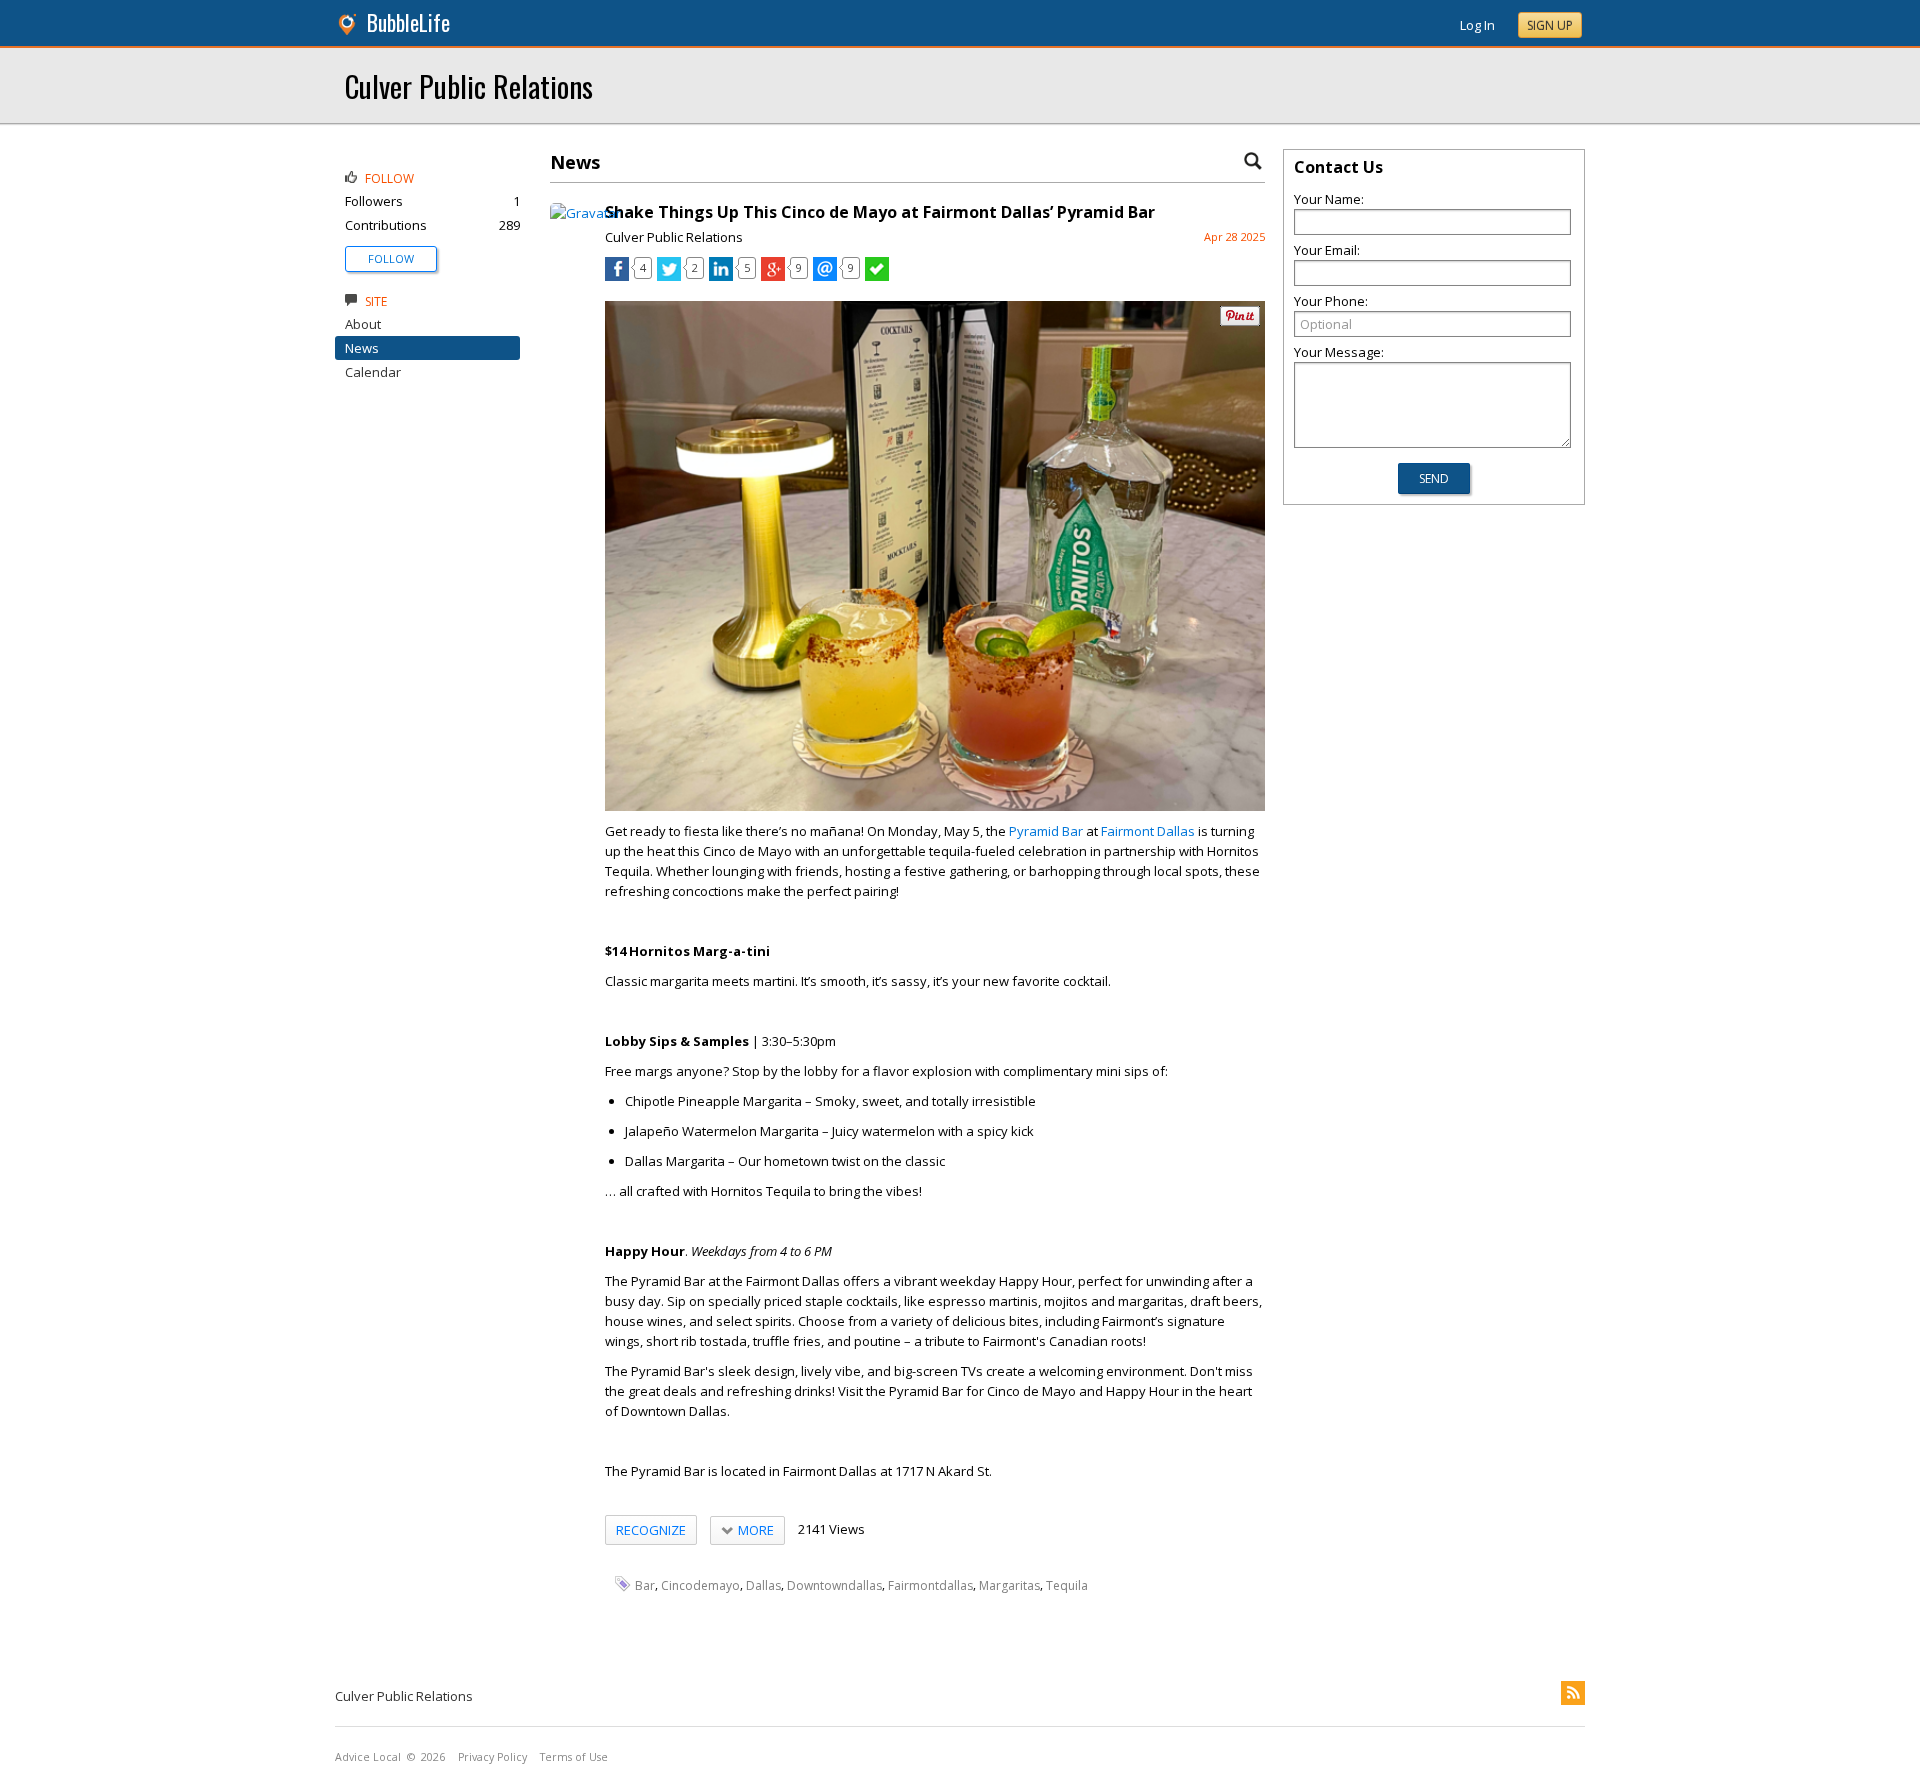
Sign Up (1550, 25)
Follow (391, 258)
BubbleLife (408, 22)
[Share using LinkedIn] (721, 276)
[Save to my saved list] (877, 276)
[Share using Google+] (773, 276)
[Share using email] (825, 276)
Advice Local (368, 1757)
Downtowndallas (834, 1585)
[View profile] (585, 213)
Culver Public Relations (469, 85)
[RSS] (1573, 1693)
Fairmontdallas (930, 1585)
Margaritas (1009, 1585)
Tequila (1067, 1585)
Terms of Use (574, 1757)
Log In (1477, 25)
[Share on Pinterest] (1240, 321)
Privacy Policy (492, 1757)
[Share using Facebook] (617, 276)
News (362, 348)
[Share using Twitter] (669, 276)
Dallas (763, 1585)
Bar (645, 1585)
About (363, 324)
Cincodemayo (700, 1585)
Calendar (373, 372)
